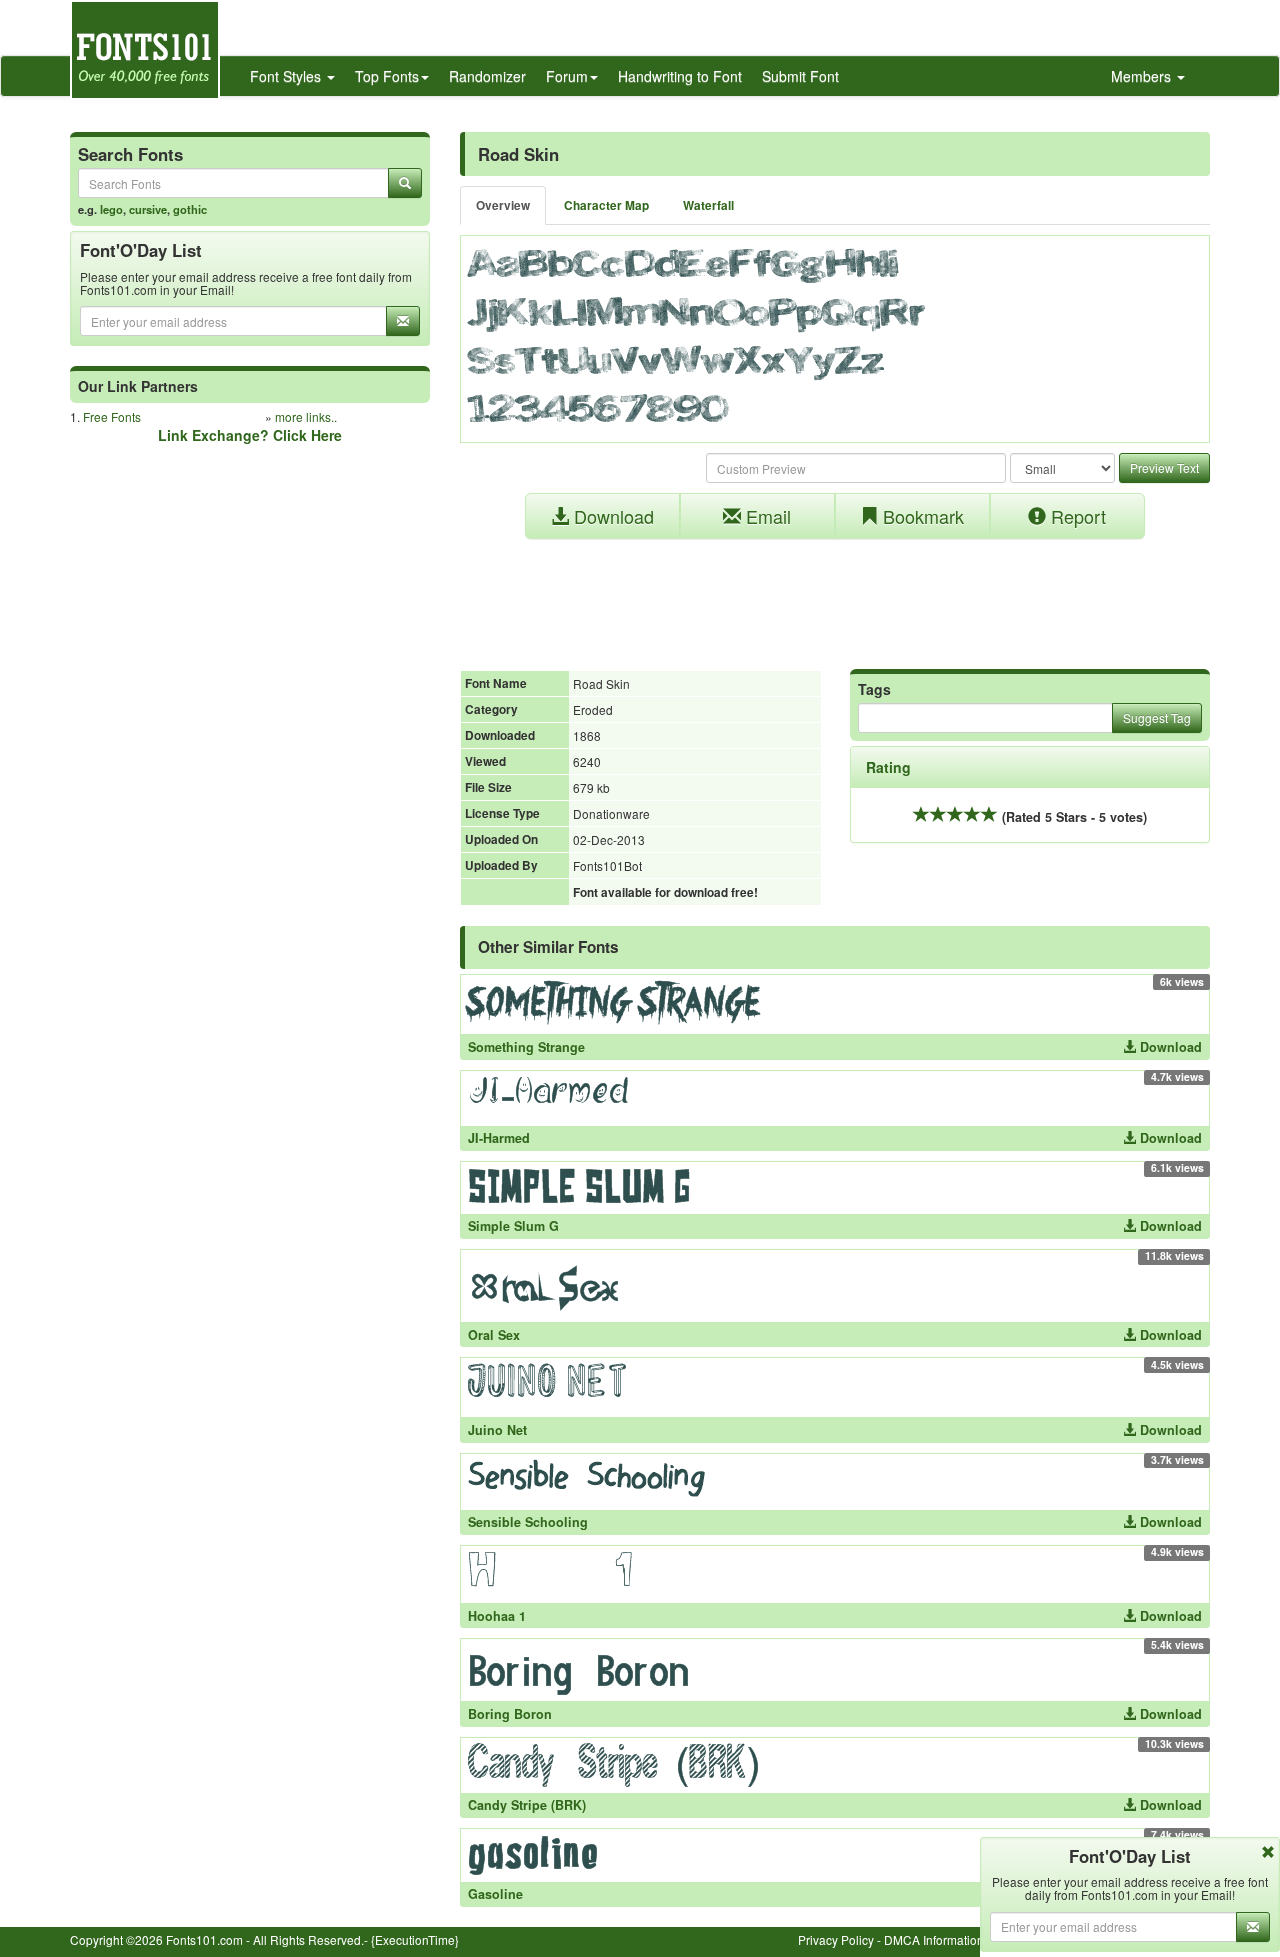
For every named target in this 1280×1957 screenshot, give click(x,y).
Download (611, 516)
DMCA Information (934, 1939)
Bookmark (921, 516)
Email (766, 516)
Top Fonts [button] (387, 76)
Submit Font (800, 76)
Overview (503, 205)
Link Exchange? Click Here (250, 435)
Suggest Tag (1157, 717)
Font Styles (287, 76)
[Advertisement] (835, 594)
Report (1076, 516)
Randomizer (487, 76)
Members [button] (1143, 76)
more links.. (306, 416)
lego (111, 209)
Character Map (606, 205)
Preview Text (1164, 467)
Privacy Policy (836, 1939)
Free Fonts (112, 416)
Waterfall (708, 205)
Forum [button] (567, 76)
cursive (148, 209)
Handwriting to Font (680, 76)
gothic (190, 209)
